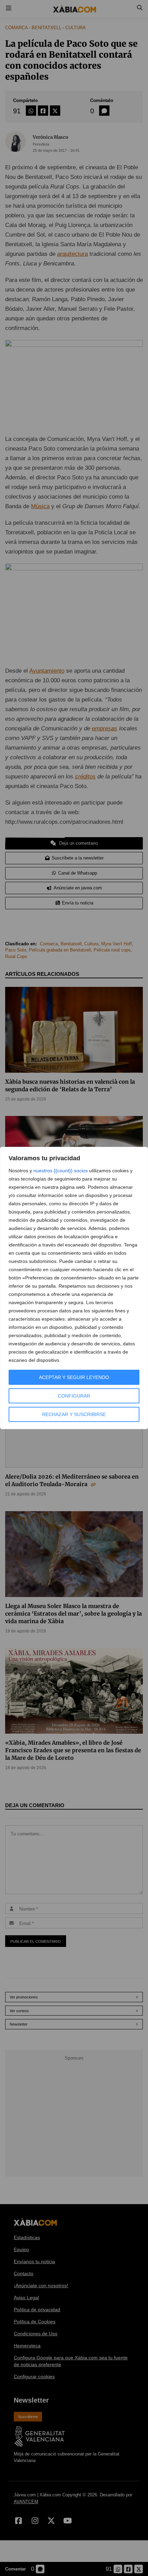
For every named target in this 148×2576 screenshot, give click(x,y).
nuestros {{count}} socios (61, 1171)
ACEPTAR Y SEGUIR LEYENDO (74, 1377)
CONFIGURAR (74, 1396)
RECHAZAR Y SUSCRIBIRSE (74, 1414)
